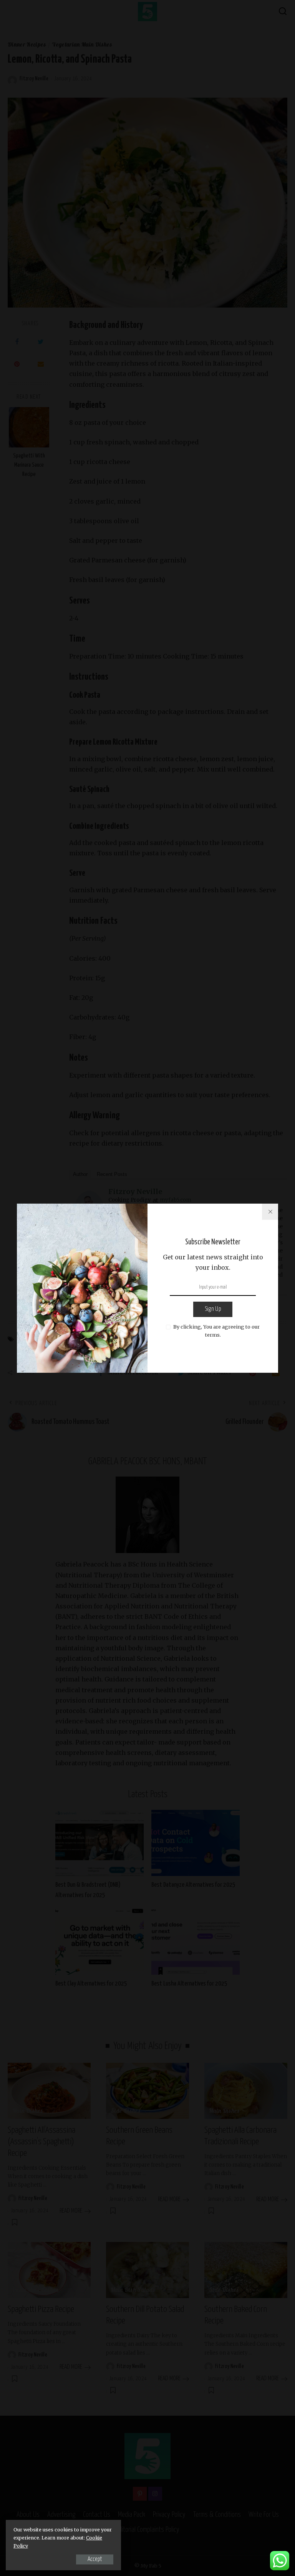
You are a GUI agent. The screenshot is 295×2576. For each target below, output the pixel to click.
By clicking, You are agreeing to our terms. (216, 1331)
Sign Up (213, 1309)
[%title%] (270, 1212)
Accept (95, 2559)
